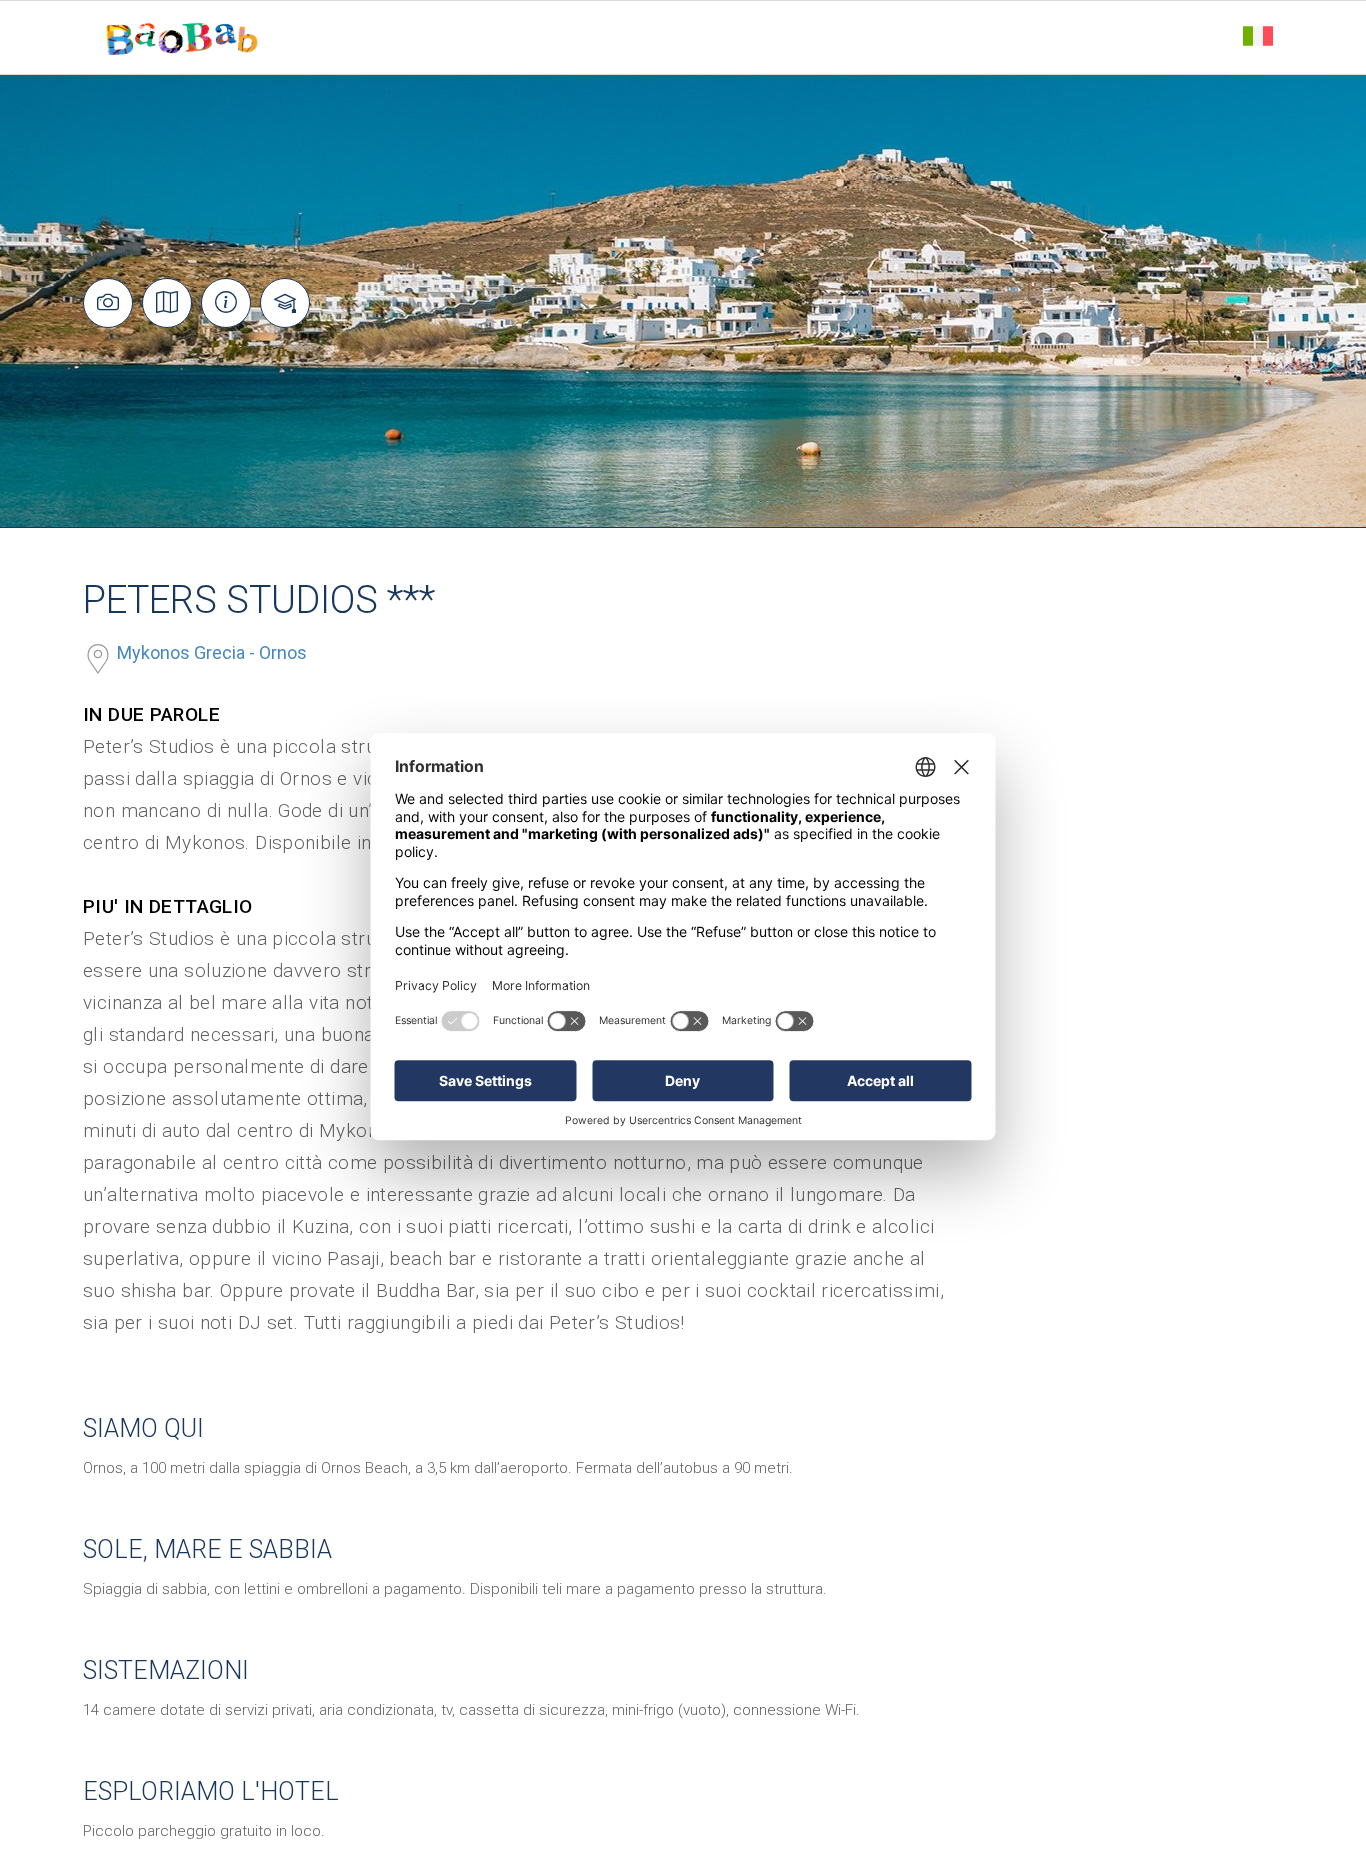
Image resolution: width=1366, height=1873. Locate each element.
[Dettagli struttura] (226, 303)
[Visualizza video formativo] (285, 303)
